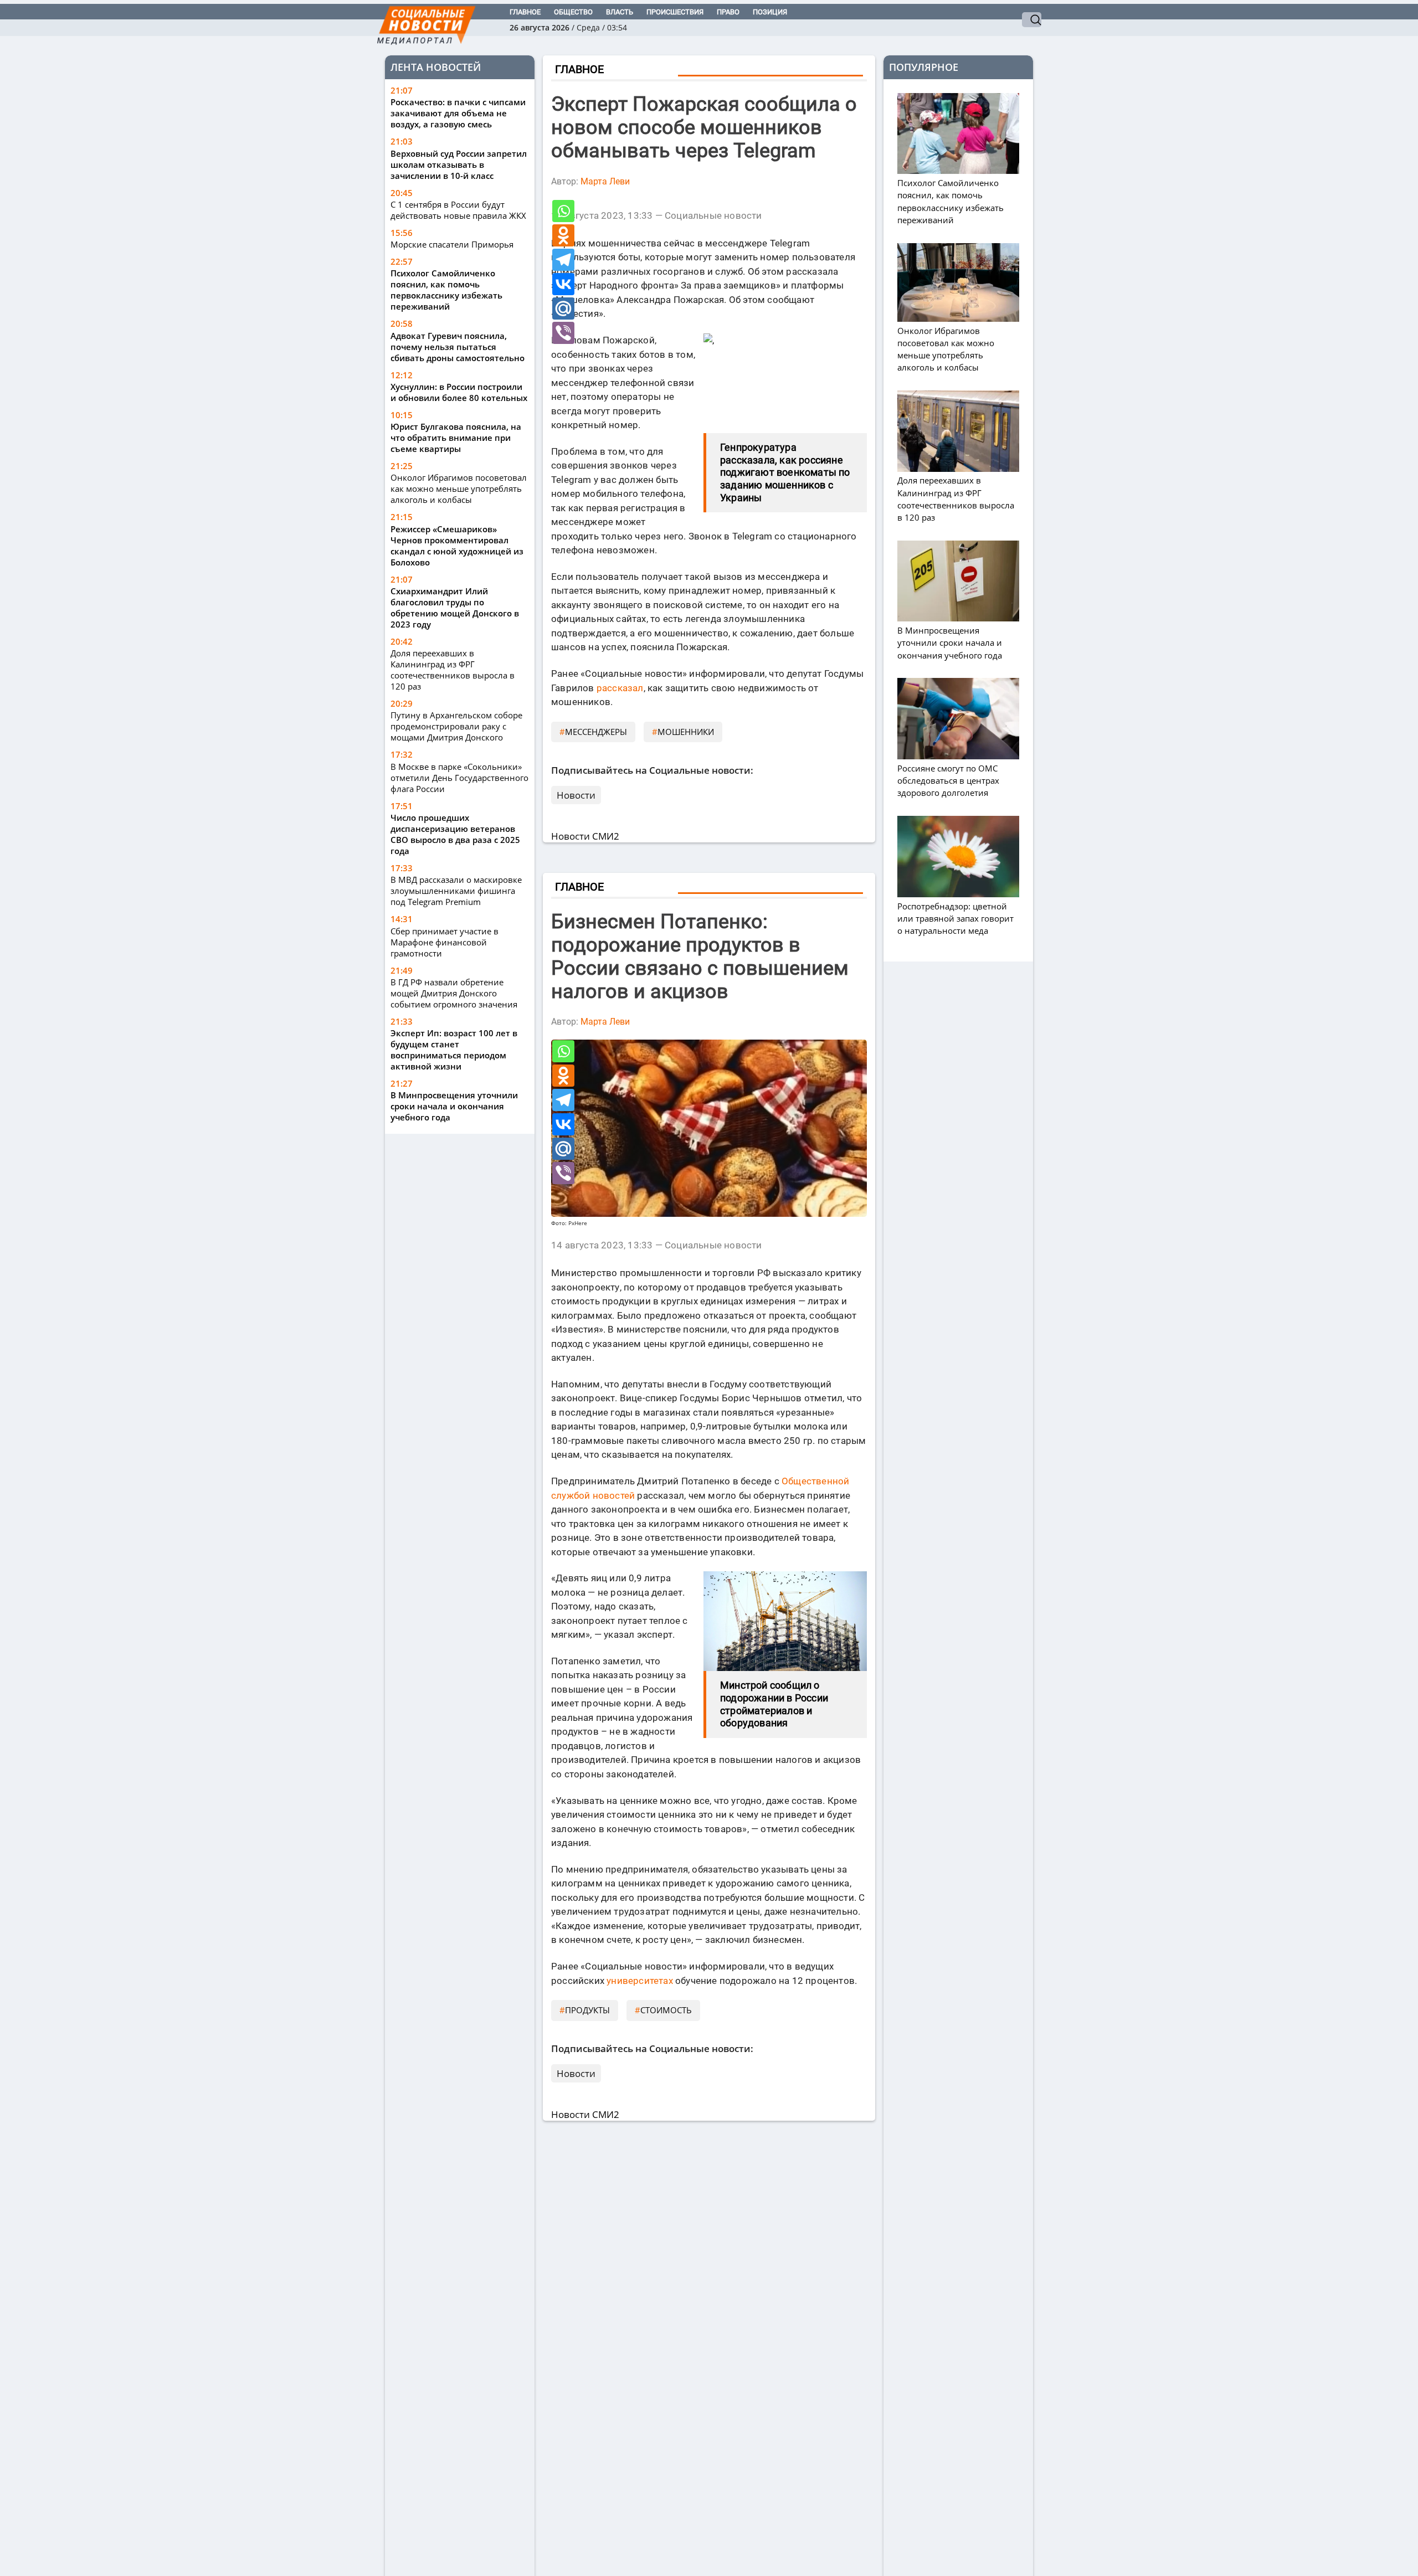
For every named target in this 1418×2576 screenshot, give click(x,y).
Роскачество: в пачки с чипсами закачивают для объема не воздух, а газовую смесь (458, 114)
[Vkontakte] (563, 284)
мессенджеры (596, 732)
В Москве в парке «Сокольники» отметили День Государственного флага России (459, 778)
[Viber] (563, 333)
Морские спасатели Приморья (452, 245)
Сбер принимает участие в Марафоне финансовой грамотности (445, 942)
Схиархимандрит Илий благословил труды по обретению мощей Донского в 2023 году (455, 608)
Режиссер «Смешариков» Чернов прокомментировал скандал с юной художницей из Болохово (457, 546)
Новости (576, 795)
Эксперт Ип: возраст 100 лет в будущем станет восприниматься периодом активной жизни (454, 1050)
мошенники (686, 732)
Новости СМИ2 (585, 836)
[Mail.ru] (563, 308)
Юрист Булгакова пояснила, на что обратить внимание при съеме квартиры (456, 438)
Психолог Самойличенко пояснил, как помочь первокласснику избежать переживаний (446, 290)
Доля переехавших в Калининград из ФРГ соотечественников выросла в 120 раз (453, 670)
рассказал (620, 688)
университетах (640, 1981)
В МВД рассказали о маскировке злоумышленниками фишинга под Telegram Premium (456, 891)
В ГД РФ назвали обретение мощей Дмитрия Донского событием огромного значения (454, 993)
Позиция (770, 12)
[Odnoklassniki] (563, 235)
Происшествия (675, 12)
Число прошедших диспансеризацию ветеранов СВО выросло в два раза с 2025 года (455, 834)
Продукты (587, 2010)
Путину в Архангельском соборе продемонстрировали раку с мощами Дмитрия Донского (456, 727)
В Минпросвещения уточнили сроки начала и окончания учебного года (454, 1106)
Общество (573, 12)
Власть (620, 12)
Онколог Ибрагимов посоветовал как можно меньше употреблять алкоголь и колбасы (459, 489)
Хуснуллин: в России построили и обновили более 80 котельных (459, 392)
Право (728, 12)
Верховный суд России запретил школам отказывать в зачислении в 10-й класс (459, 164)
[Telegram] (563, 260)
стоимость (666, 2010)
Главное (525, 12)
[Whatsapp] (563, 211)
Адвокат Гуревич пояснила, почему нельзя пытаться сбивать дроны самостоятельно (458, 347)
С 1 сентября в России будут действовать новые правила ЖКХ (458, 210)
